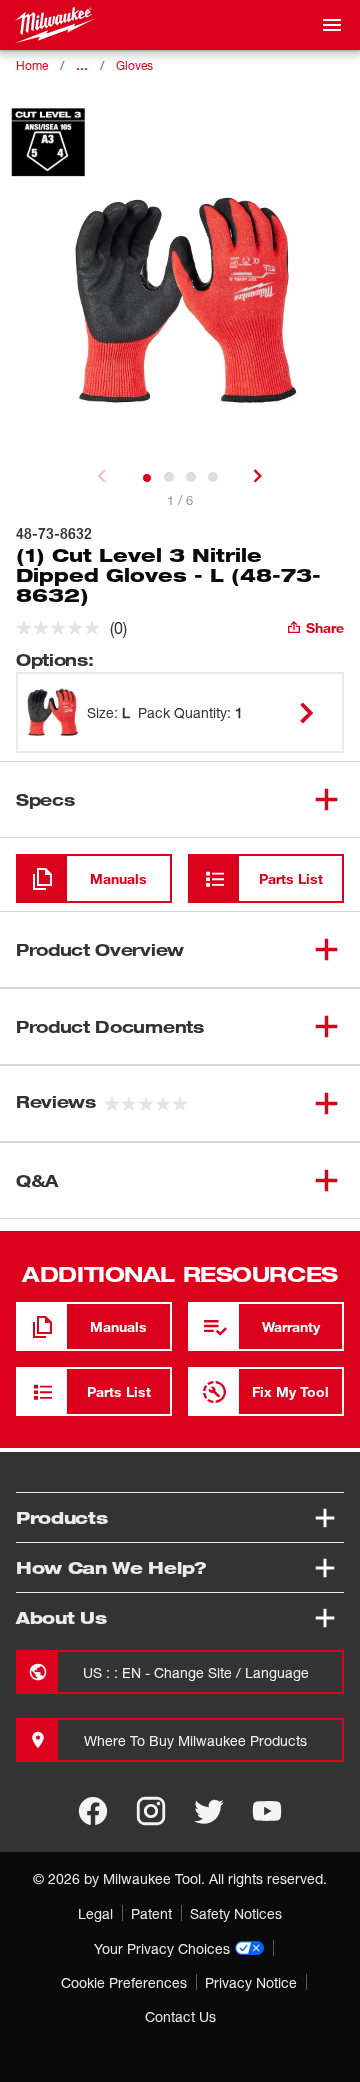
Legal (95, 1913)
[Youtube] (267, 1811)
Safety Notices (236, 1913)
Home (32, 65)
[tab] (147, 478)
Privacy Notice (251, 1982)
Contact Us (180, 2016)
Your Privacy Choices (162, 1948)
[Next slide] (258, 476)
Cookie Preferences (124, 1982)
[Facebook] (93, 1811)
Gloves (134, 65)
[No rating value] (63, 628)
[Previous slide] (102, 476)
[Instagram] (151, 1811)
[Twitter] (209, 1811)
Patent (151, 1913)
